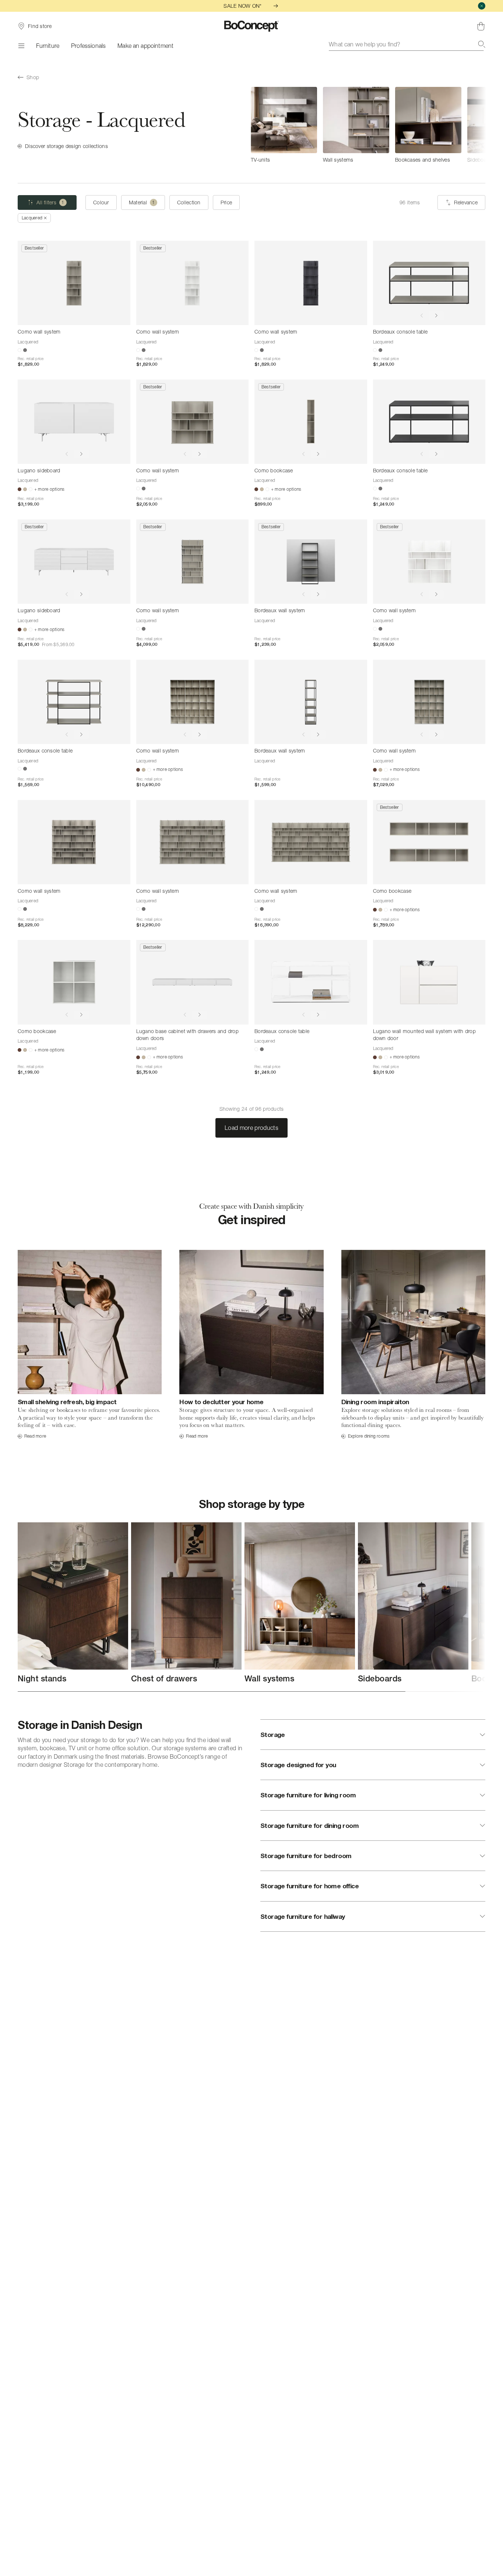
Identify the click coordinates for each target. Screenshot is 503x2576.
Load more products (251, 1128)
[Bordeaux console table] (429, 283)
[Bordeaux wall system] (311, 562)
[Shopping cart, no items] (481, 26)
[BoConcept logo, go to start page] (252, 26)
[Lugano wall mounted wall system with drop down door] (429, 982)
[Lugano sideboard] (74, 422)
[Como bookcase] (311, 422)
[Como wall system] (74, 283)
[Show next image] (436, 316)
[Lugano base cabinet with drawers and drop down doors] (193, 982)
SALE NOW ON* (242, 6)
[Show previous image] (422, 316)
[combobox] (407, 44)
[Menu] (21, 46)
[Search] (482, 44)
